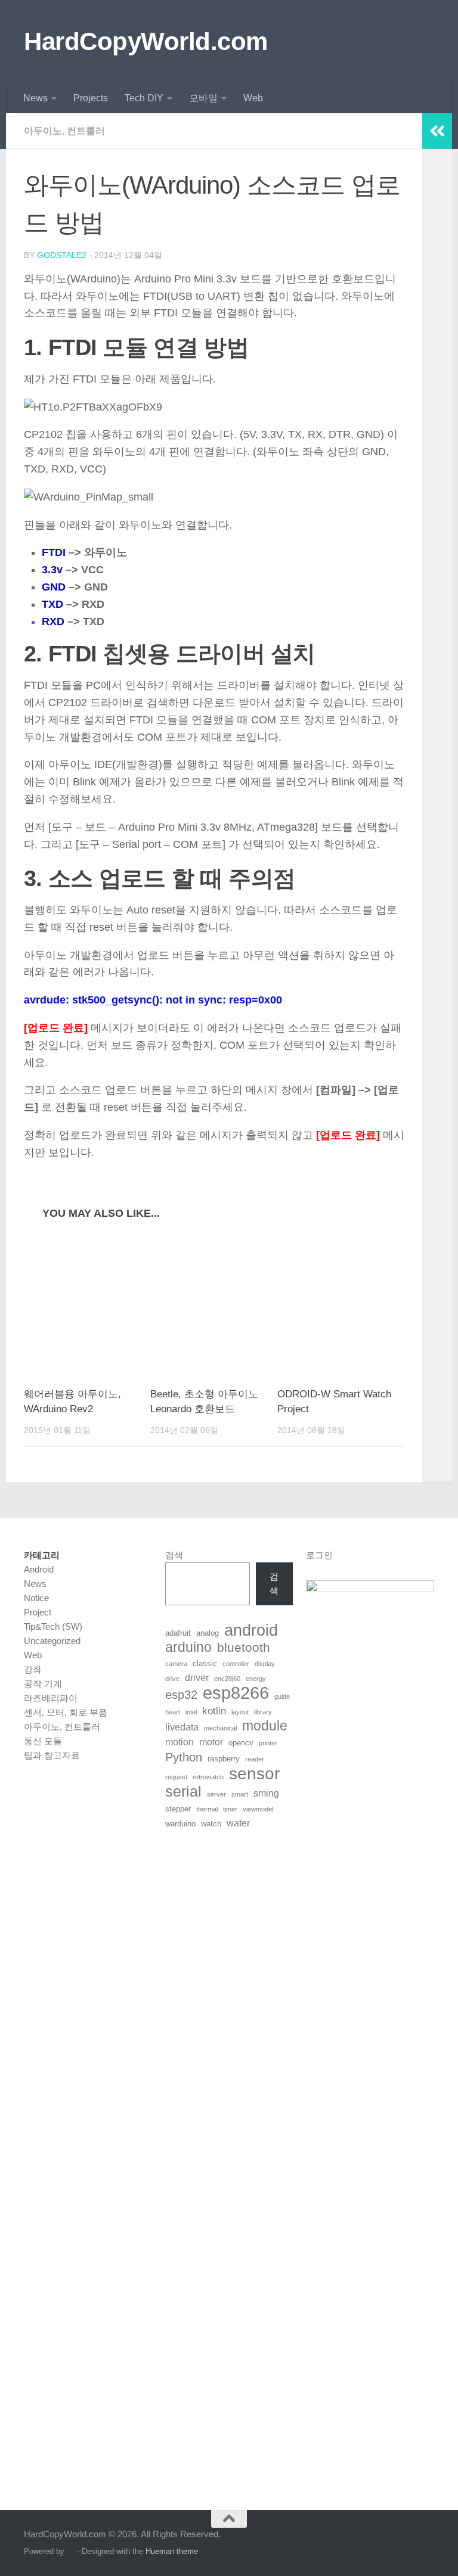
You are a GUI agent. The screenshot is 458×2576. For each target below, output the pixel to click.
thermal (207, 1809)
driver (197, 1678)
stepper (178, 1809)
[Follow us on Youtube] (426, 2542)
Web (253, 98)
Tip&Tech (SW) (53, 1626)
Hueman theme (172, 2551)
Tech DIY (144, 98)
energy (256, 1679)
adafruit (178, 1633)
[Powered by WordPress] (71, 2551)
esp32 (181, 1695)
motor (211, 1742)
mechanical (220, 1728)
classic (205, 1663)
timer (230, 1809)
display (265, 1664)
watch (211, 1824)
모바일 (203, 98)
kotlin (214, 1711)
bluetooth (244, 1648)
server (216, 1794)
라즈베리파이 (51, 1698)
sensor (254, 1773)
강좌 (33, 1669)
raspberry (224, 1759)
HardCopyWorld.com (146, 41)
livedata (182, 1727)
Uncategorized (52, 1641)
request (176, 1777)
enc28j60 (227, 1679)
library (263, 1712)
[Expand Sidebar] (437, 131)
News (35, 98)
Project (38, 1612)
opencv (241, 1743)
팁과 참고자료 (52, 1755)
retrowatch (208, 1777)
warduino (180, 1824)
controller (236, 1664)
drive (172, 1679)
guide (282, 1696)
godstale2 (62, 255)
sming (266, 1793)
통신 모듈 (43, 1741)
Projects (91, 98)
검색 (174, 1555)
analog (208, 1633)
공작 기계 (43, 1684)
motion (180, 1742)
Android (39, 1569)
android (251, 1630)
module (265, 1726)
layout (240, 1712)
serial (183, 1791)
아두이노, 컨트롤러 (64, 131)
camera (176, 1664)
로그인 (319, 1555)
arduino (188, 1648)
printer (268, 1743)
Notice (36, 1598)
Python (184, 1757)
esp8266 (236, 1693)
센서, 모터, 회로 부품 (66, 1712)
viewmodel (258, 1809)
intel (191, 1712)
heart (173, 1712)
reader (255, 1759)
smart (240, 1794)
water (238, 1823)
